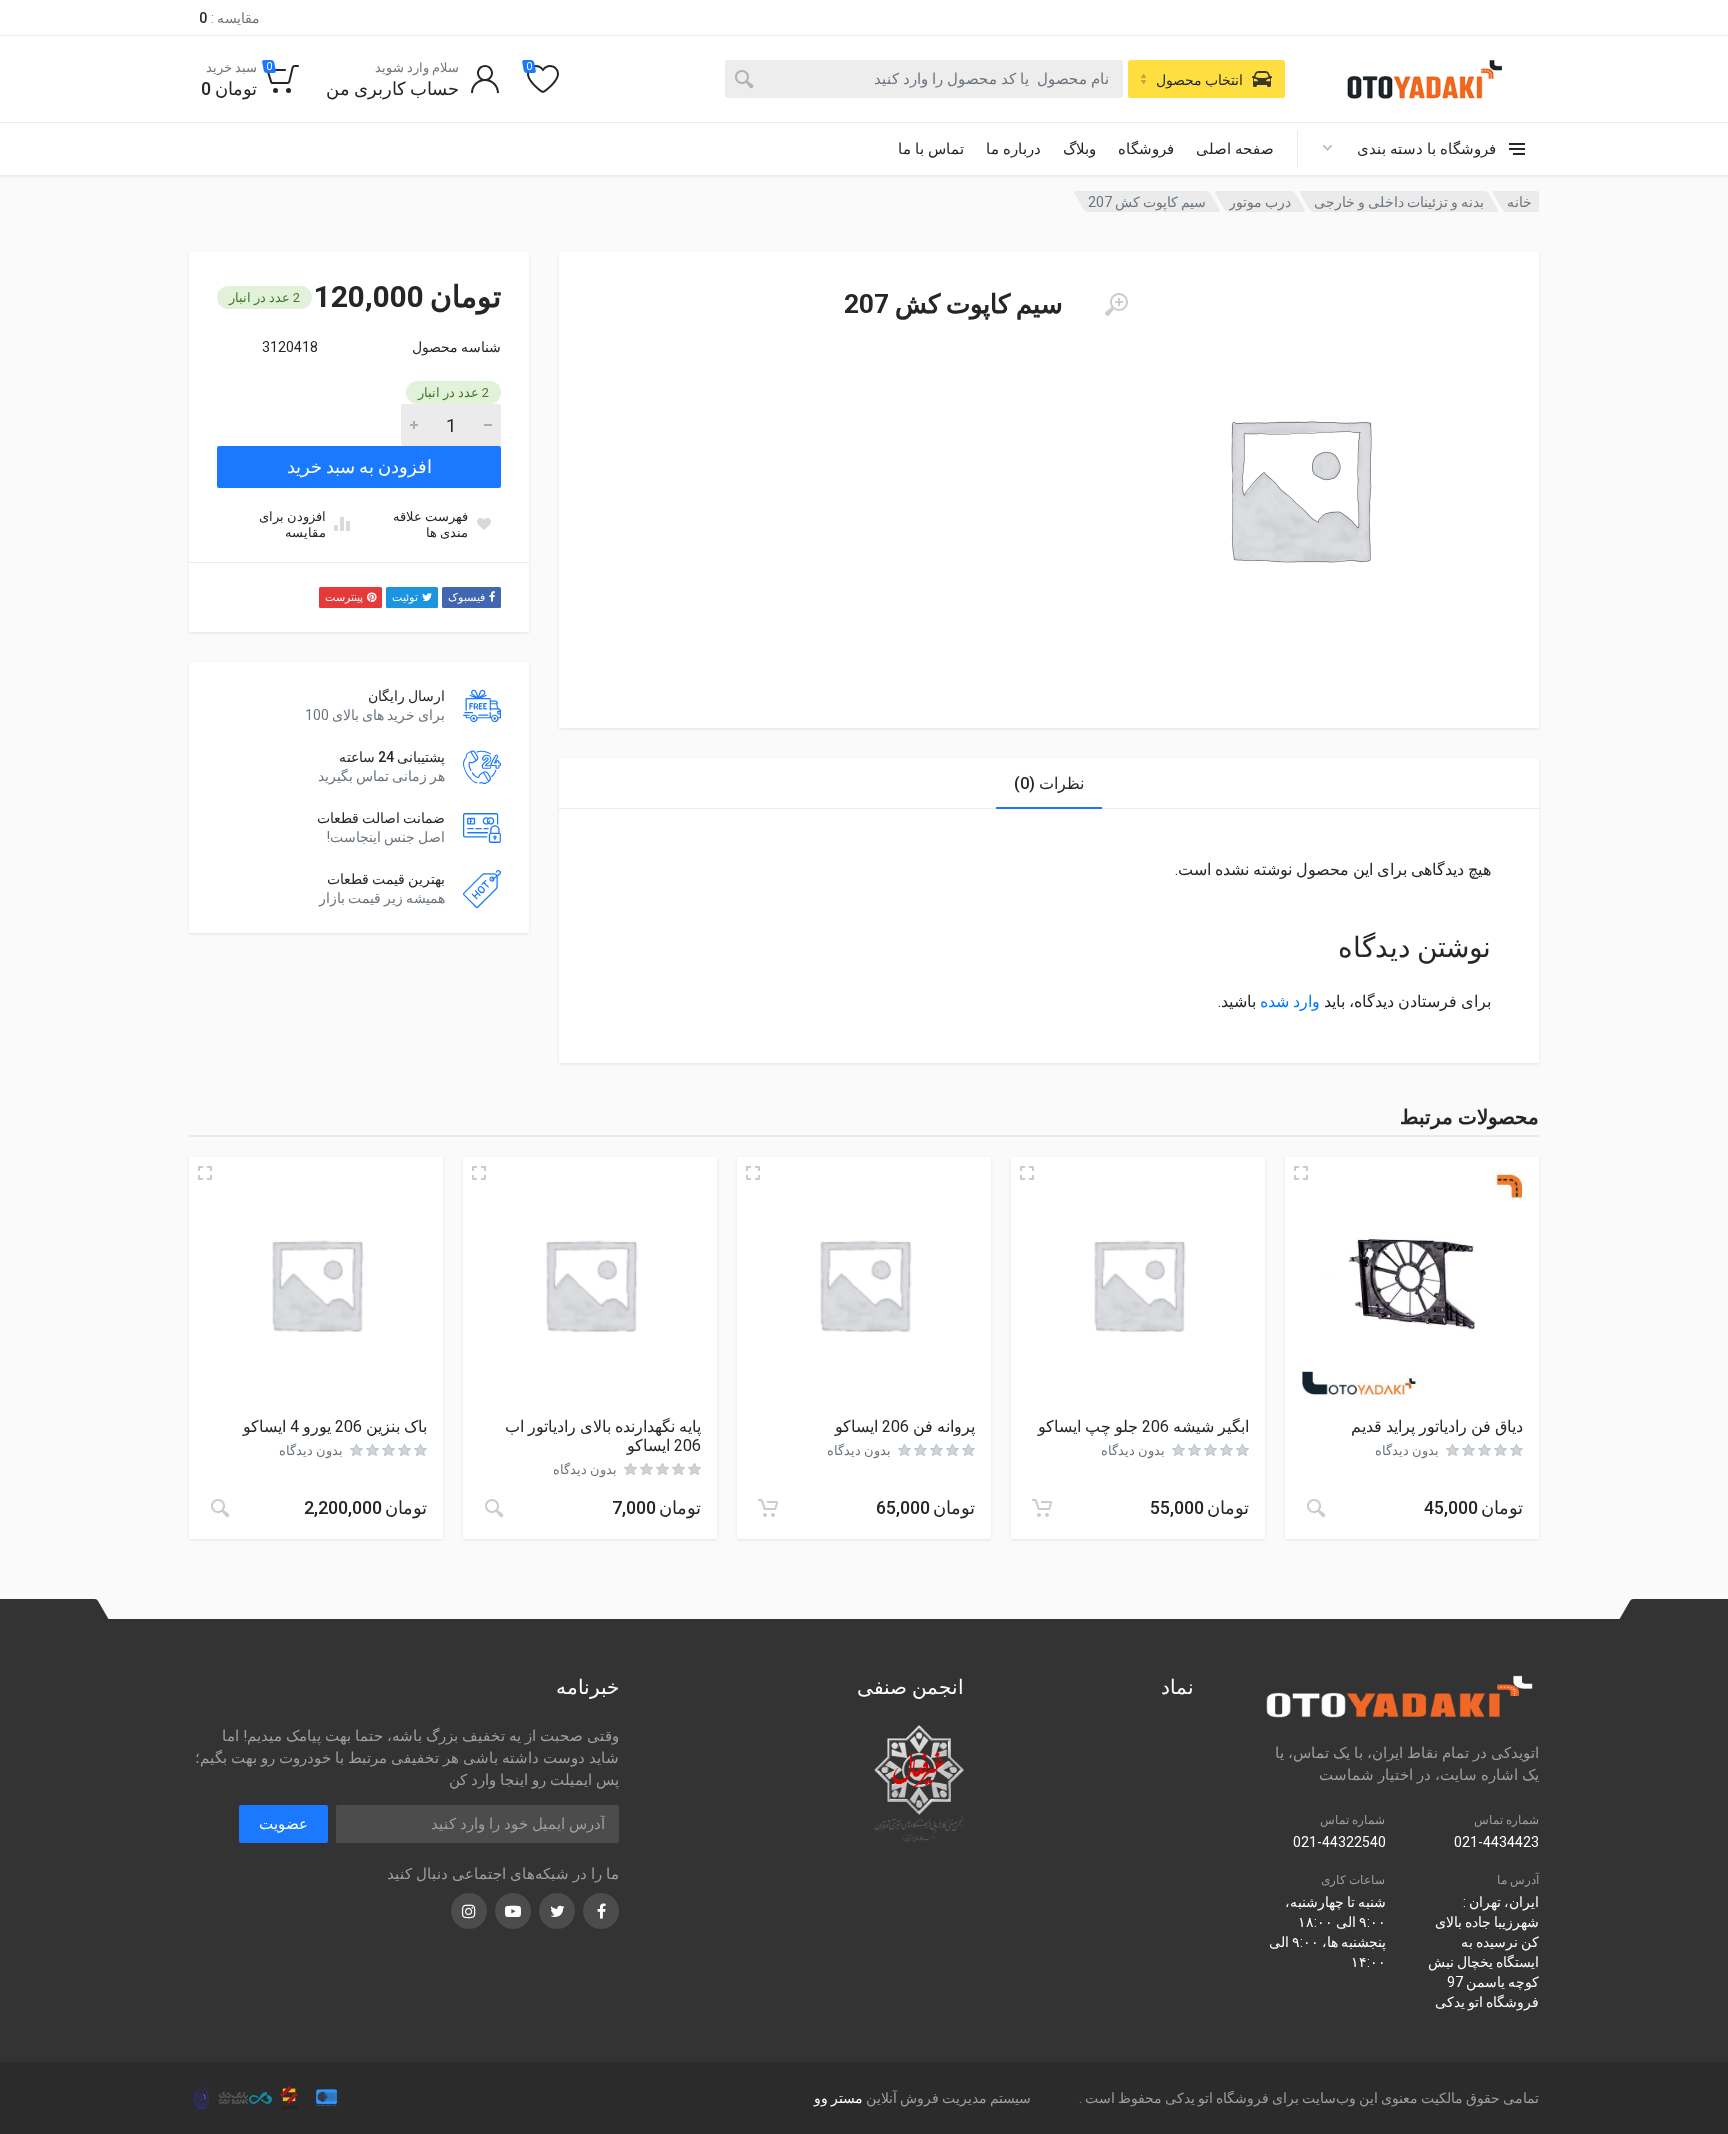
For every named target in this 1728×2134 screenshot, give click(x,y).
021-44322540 (1339, 1842)
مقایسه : (229, 18)
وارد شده (1290, 1001)
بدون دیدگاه (1407, 1450)
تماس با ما (931, 149)
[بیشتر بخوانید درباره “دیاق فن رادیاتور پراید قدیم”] (1316, 1508)
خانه (1519, 202)
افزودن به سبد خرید (359, 466)
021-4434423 (1496, 1842)
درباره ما (1013, 149)
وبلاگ (1079, 149)
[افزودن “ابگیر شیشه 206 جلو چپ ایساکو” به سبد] (1042, 1508)
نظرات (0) (1049, 783)
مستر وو (838, 2098)
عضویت (283, 1824)
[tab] (1049, 783)
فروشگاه (1146, 149)
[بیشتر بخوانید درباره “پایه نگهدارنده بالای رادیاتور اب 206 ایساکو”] (494, 1508)
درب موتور (1260, 202)
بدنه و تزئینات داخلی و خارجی (1399, 202)
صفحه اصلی (1235, 149)
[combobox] (924, 79)
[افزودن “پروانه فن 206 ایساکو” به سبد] (768, 1508)
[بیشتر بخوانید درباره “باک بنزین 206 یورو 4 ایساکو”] (220, 1508)
